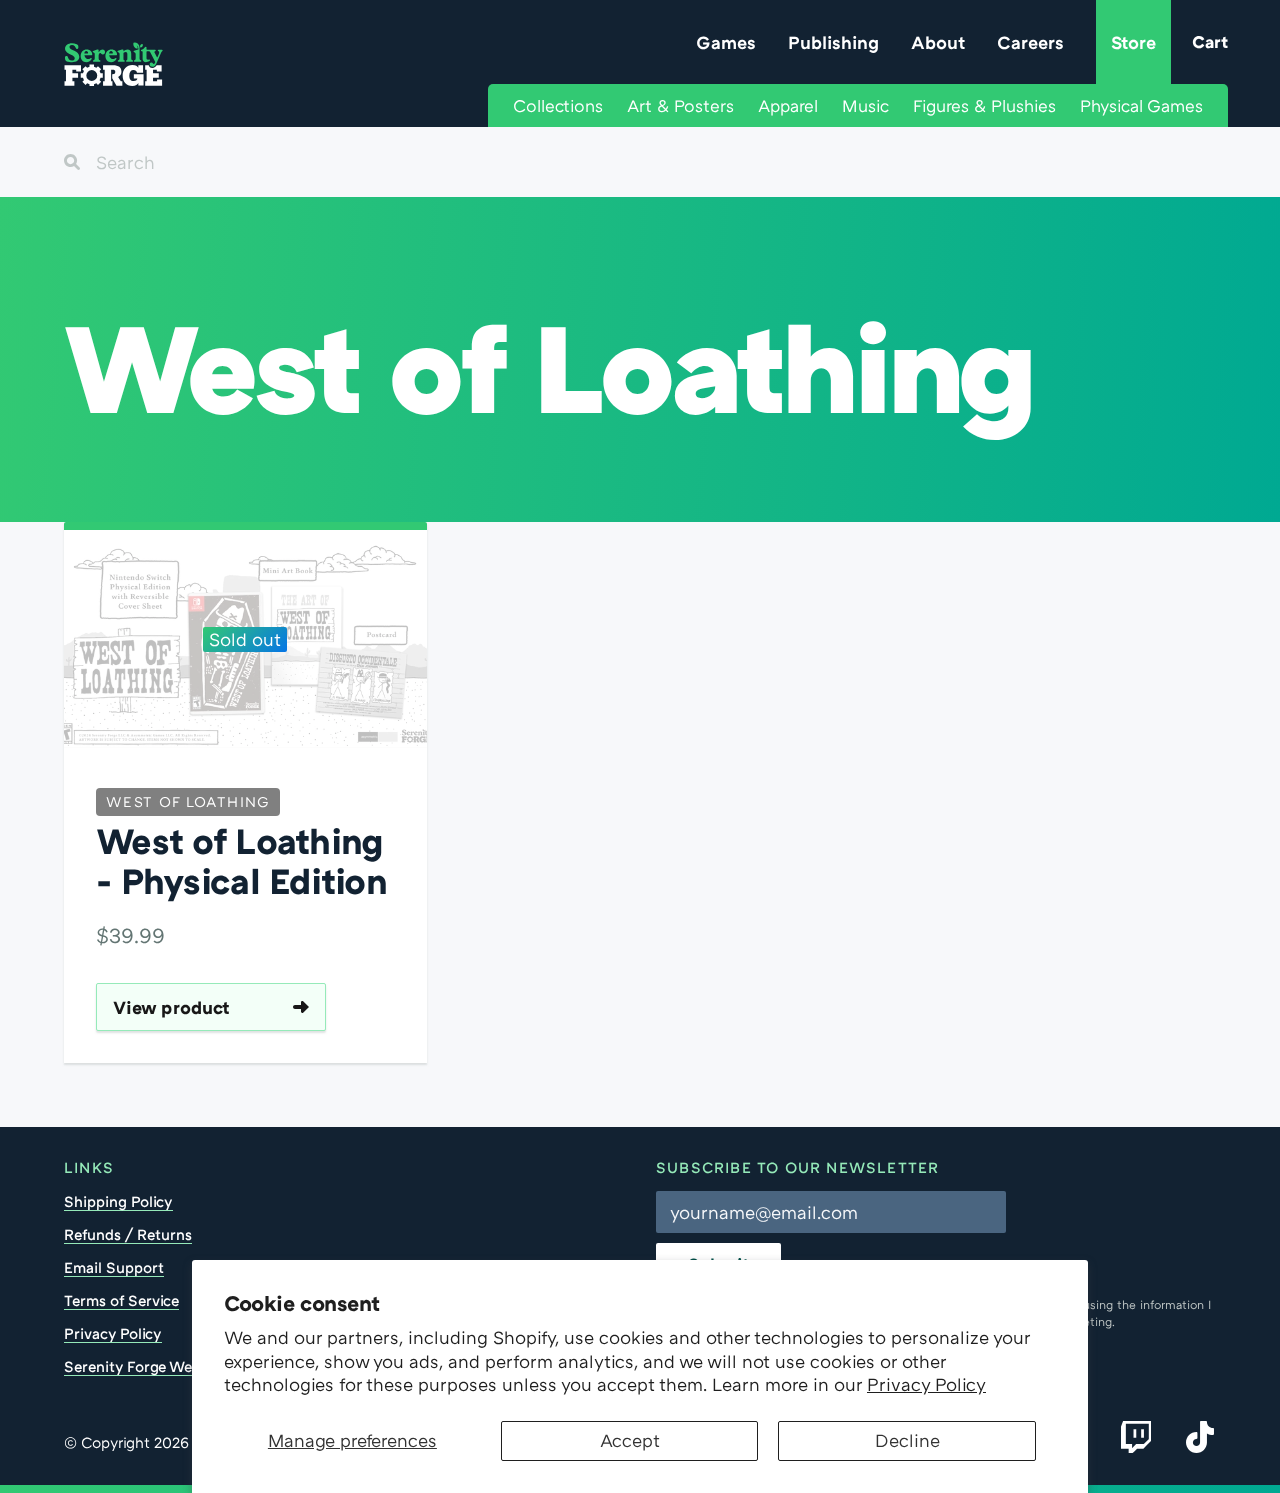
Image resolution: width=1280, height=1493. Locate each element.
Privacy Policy (926, 1384)
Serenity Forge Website (145, 1366)
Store (1133, 42)
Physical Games (1141, 105)
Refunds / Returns (128, 1234)
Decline (907, 1440)
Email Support (114, 1267)
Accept (630, 1440)
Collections (558, 105)
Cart (1210, 41)
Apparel (788, 105)
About (938, 42)
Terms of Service (121, 1300)
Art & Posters (680, 105)
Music (865, 105)
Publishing (833, 42)
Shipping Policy (118, 1201)
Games (726, 42)
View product (171, 1007)
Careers (1030, 42)
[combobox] (640, 162)
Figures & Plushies (984, 105)
